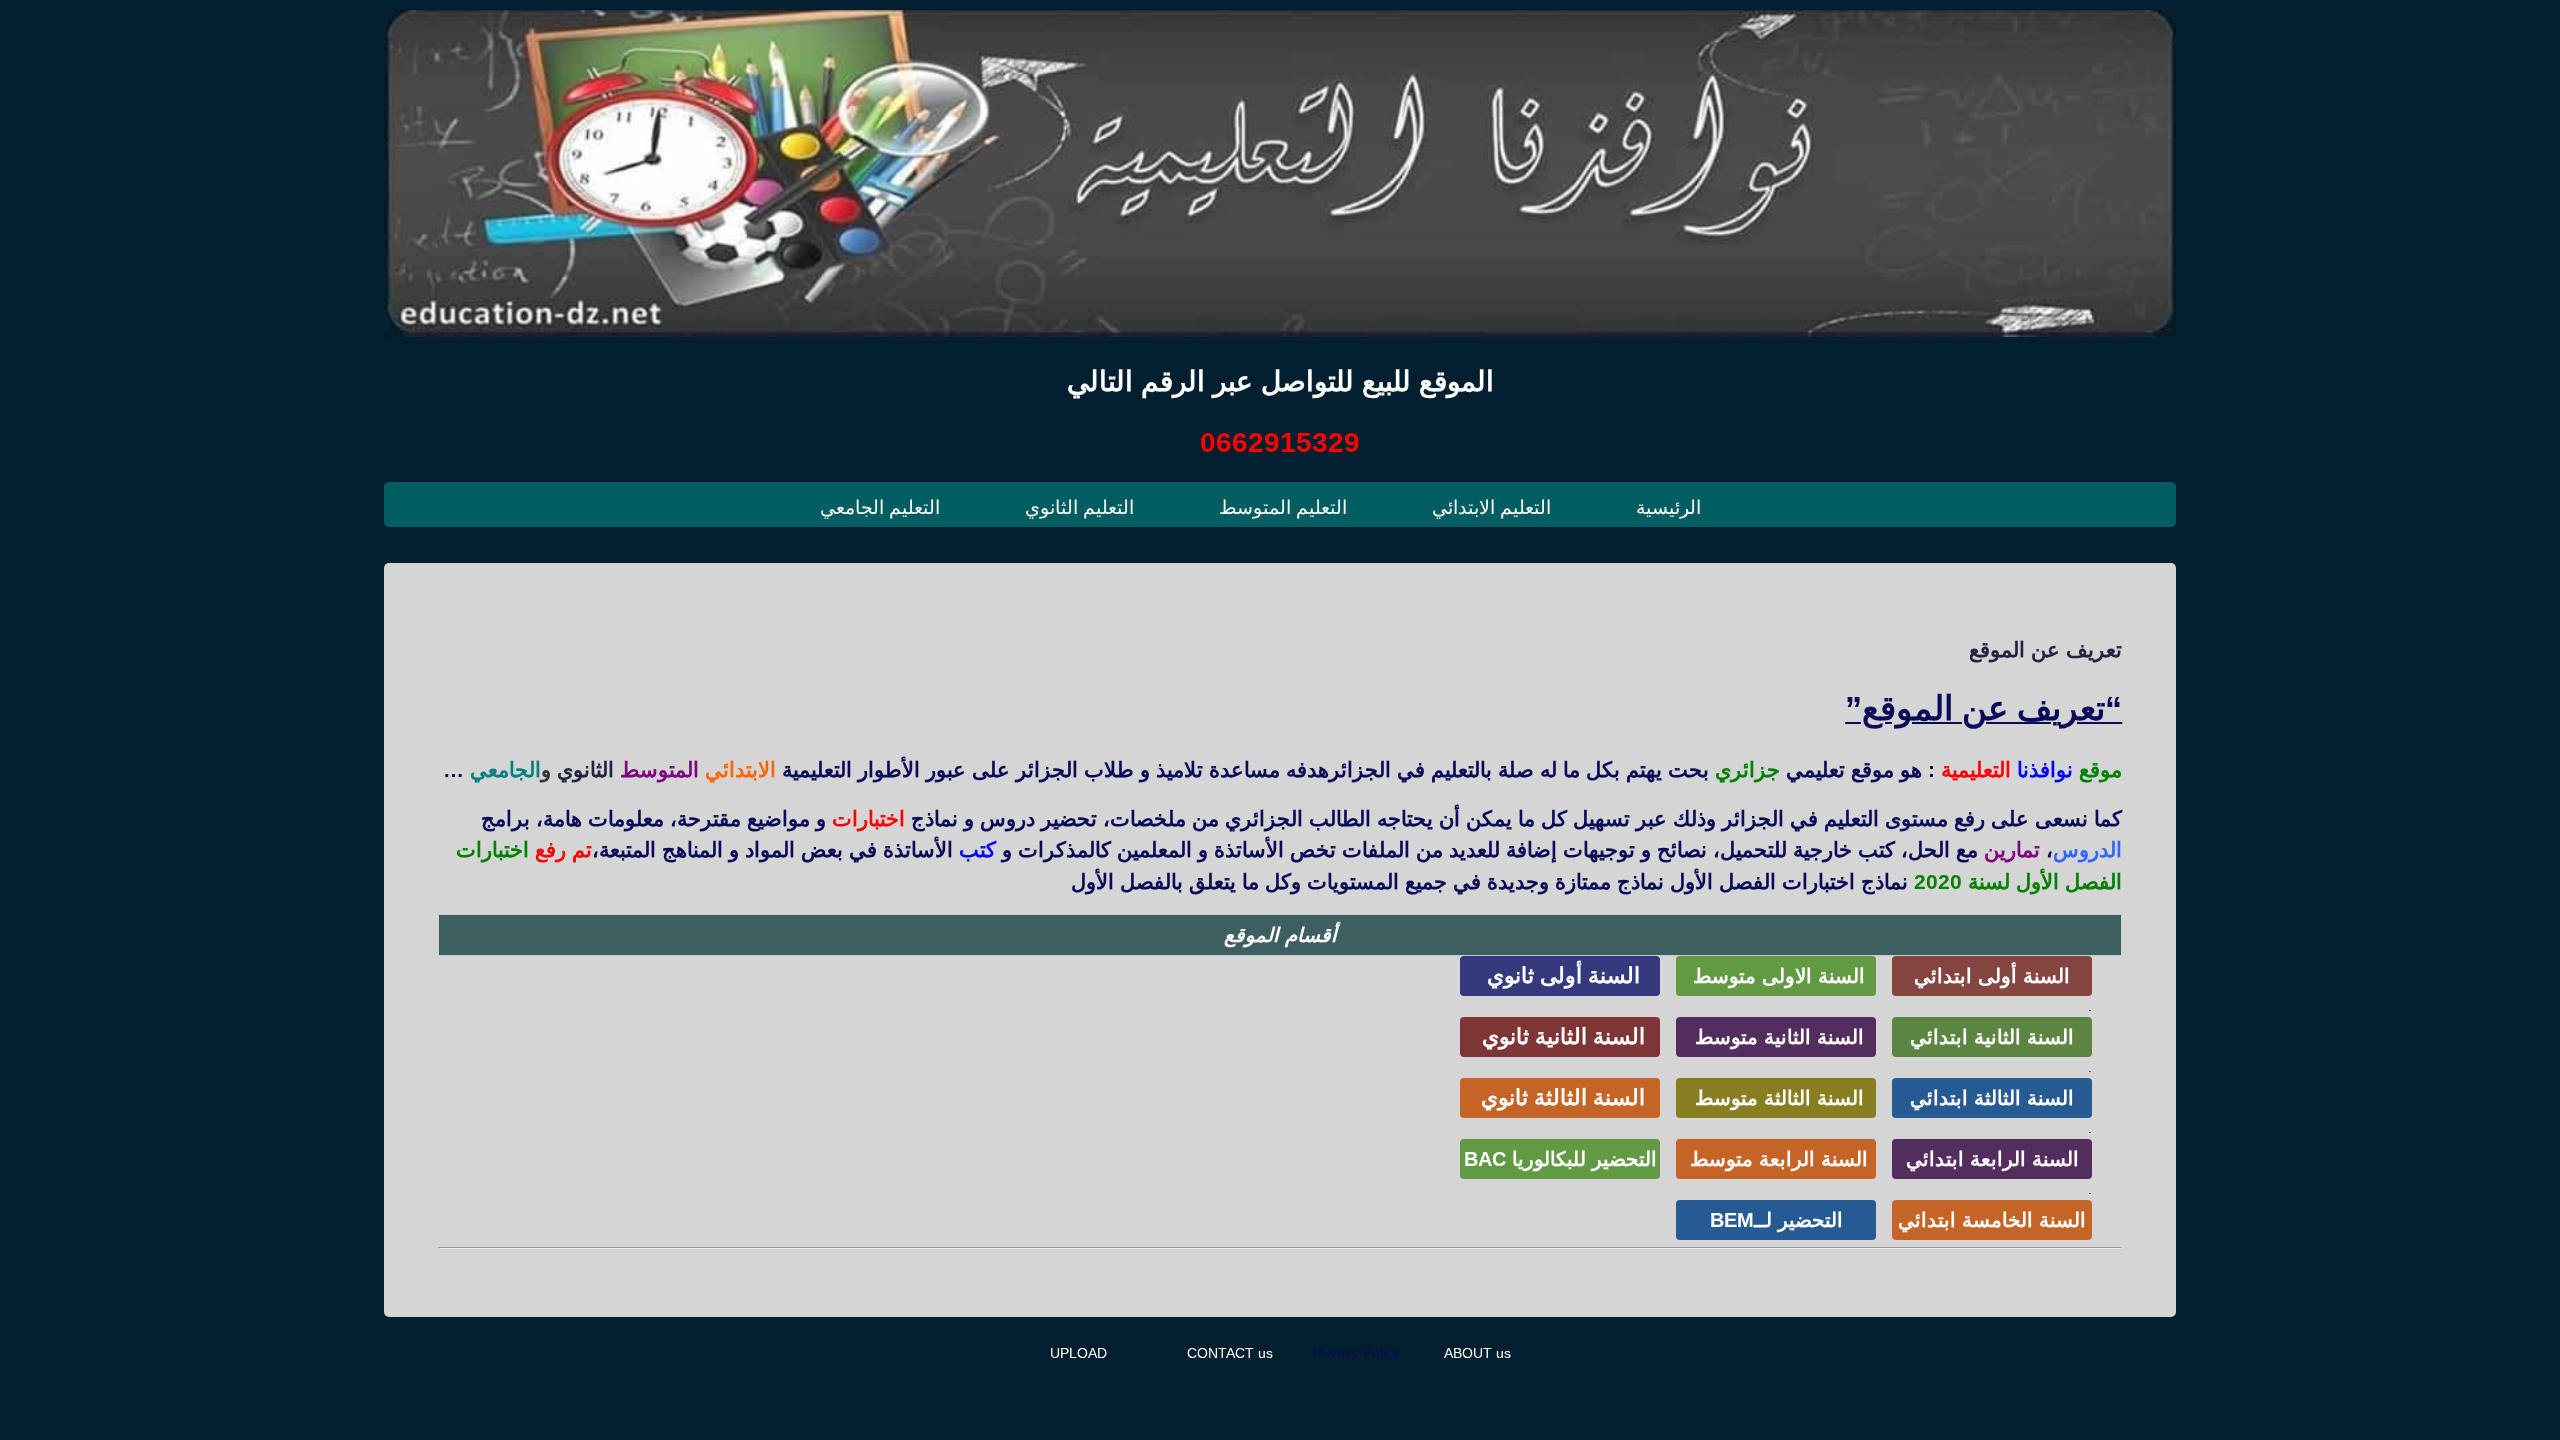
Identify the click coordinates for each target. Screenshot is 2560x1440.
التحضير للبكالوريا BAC (1560, 1159)
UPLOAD (1078, 1353)
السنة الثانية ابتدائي (1992, 1037)
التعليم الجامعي (880, 507)
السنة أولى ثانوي (1560, 975)
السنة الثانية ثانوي (1560, 1036)
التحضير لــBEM (1776, 1220)
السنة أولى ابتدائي (1992, 976)
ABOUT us (1477, 1353)
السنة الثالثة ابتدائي (1992, 1098)
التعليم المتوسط (1283, 507)
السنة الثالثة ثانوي (1560, 1097)
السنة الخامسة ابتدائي (1992, 1220)
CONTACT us (1230, 1353)
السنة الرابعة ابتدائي (1992, 1159)
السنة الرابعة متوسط (1776, 1159)
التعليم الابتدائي (1491, 507)
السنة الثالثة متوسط (1776, 1098)
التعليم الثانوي (1079, 507)
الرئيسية (1668, 507)
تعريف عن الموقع (2045, 649)
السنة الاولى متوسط (1776, 976)
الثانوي (585, 769)
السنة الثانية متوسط (1776, 1037)
